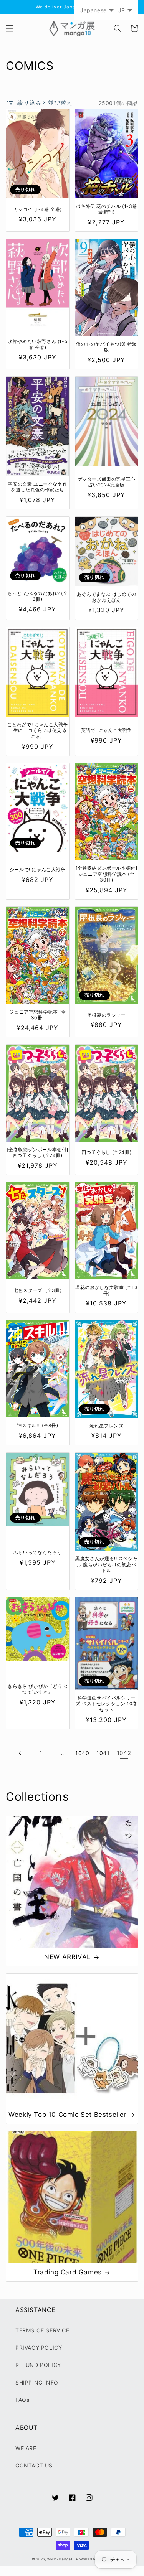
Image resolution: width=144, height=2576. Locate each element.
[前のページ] (20, 1753)
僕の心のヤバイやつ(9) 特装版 (107, 347)
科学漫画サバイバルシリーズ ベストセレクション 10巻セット (107, 1704)
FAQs (22, 2400)
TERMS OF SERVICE (42, 2330)
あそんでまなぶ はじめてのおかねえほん (107, 597)
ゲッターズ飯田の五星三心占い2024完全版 (107, 482)
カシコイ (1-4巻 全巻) (38, 209)
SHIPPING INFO (37, 2382)
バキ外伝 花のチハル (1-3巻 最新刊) (106, 209)
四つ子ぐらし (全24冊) (106, 1152)
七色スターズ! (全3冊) (38, 1290)
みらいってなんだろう (38, 1552)
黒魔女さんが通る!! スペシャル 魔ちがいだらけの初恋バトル (106, 1564)
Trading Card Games (68, 2272)
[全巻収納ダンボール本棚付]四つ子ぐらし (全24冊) (38, 1153)
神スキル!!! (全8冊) (37, 1425)
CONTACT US (34, 2465)
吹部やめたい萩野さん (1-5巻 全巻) (37, 344)
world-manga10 (61, 2559)
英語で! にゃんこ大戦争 (107, 730)
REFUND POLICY (38, 2365)
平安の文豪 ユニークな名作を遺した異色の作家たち (37, 487)
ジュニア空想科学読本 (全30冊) (37, 1015)
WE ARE (26, 2448)
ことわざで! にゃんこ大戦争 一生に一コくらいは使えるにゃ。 (38, 730)
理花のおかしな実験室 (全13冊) (106, 1290)
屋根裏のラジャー (107, 1015)
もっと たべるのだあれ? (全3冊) (37, 596)
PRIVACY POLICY (39, 2348)
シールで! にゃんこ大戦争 (38, 869)
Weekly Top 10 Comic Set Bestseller (67, 2115)
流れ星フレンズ (106, 1426)
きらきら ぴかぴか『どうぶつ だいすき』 (37, 1689)
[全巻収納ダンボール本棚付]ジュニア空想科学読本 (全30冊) (106, 874)
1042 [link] (124, 1753)
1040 (82, 1753)
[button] (10, 28)
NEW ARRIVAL (68, 1957)
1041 (103, 1753)
